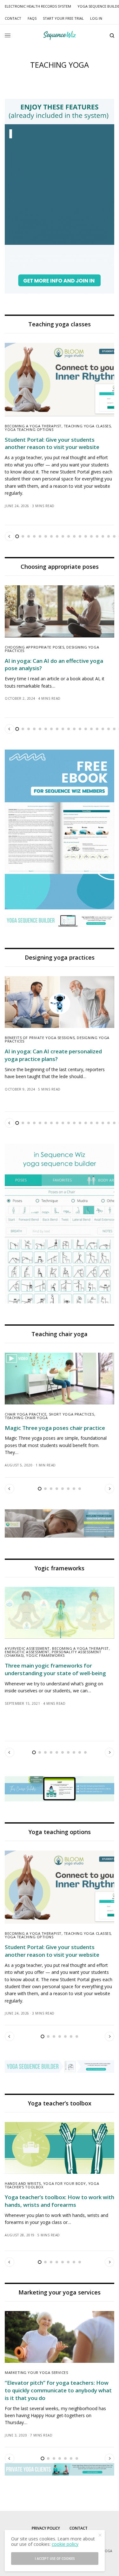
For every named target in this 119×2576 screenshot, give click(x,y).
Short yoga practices (72, 1414)
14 (91, 536)
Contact (13, 18)
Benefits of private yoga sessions (40, 1038)
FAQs (32, 18)
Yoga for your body (65, 2183)
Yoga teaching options (29, 429)
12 (80, 536)
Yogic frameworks (45, 1655)
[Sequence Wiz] (60, 36)
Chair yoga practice (26, 1414)
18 (114, 536)
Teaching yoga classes (87, 426)
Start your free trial (63, 18)
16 (103, 536)
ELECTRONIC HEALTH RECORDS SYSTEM (38, 6)
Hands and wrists (23, 2183)
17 (109, 536)
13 (86, 536)
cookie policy (65, 2544)
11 (74, 536)
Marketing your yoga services (36, 2372)
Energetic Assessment (27, 1652)
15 (97, 536)
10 (69, 536)
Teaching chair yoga (26, 1418)
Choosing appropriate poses (34, 647)
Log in (96, 18)
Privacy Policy (46, 2528)
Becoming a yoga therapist (33, 426)
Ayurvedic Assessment (27, 1648)
